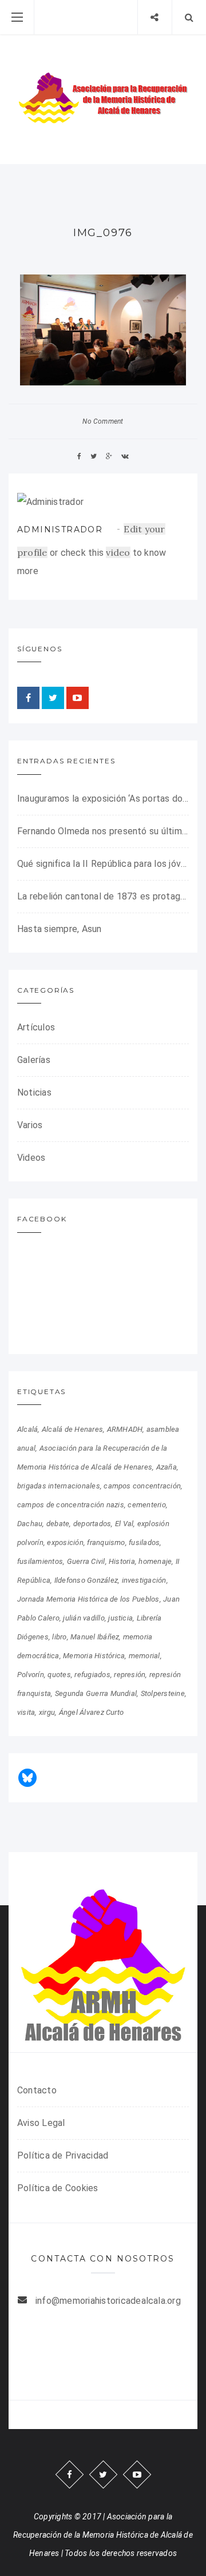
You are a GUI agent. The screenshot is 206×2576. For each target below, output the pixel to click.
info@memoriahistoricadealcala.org (108, 2301)
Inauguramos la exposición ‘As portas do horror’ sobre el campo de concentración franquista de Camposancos (103, 799)
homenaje (155, 1561)
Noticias (34, 1092)
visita (26, 1712)
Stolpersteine (163, 1693)
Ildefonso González (86, 1580)
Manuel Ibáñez (95, 1637)
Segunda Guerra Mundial (96, 1693)
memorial (144, 1656)
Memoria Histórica (94, 1656)
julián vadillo (84, 1618)
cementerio (146, 1505)
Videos (31, 1158)
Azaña (167, 1467)
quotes (59, 1675)
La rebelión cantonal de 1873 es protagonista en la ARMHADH (103, 896)
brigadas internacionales (59, 1486)
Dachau (30, 1524)
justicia (120, 1618)
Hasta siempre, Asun (60, 929)
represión (130, 1675)
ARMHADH (125, 1429)
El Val (124, 1524)
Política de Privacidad (63, 2155)
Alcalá (27, 1429)
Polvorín (31, 1675)
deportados (92, 1524)
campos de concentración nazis (71, 1505)
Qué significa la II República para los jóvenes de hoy (103, 864)
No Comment (103, 421)
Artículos (36, 1027)
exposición (65, 1542)
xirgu (47, 1712)
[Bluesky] (27, 1778)
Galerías (34, 1060)
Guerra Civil (86, 1561)
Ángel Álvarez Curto (92, 1712)
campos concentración (142, 1486)
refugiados (92, 1675)
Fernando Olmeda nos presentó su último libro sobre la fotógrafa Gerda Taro (103, 831)
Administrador (60, 529)
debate (58, 1524)
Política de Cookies (58, 2188)
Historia (122, 1561)
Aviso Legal (41, 2123)
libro (59, 1637)
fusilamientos (40, 1561)
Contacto (37, 2090)
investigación (144, 1580)
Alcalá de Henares (72, 1429)
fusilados (144, 1542)
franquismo (106, 1542)
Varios (30, 1125)
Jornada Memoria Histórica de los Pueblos (88, 1599)
